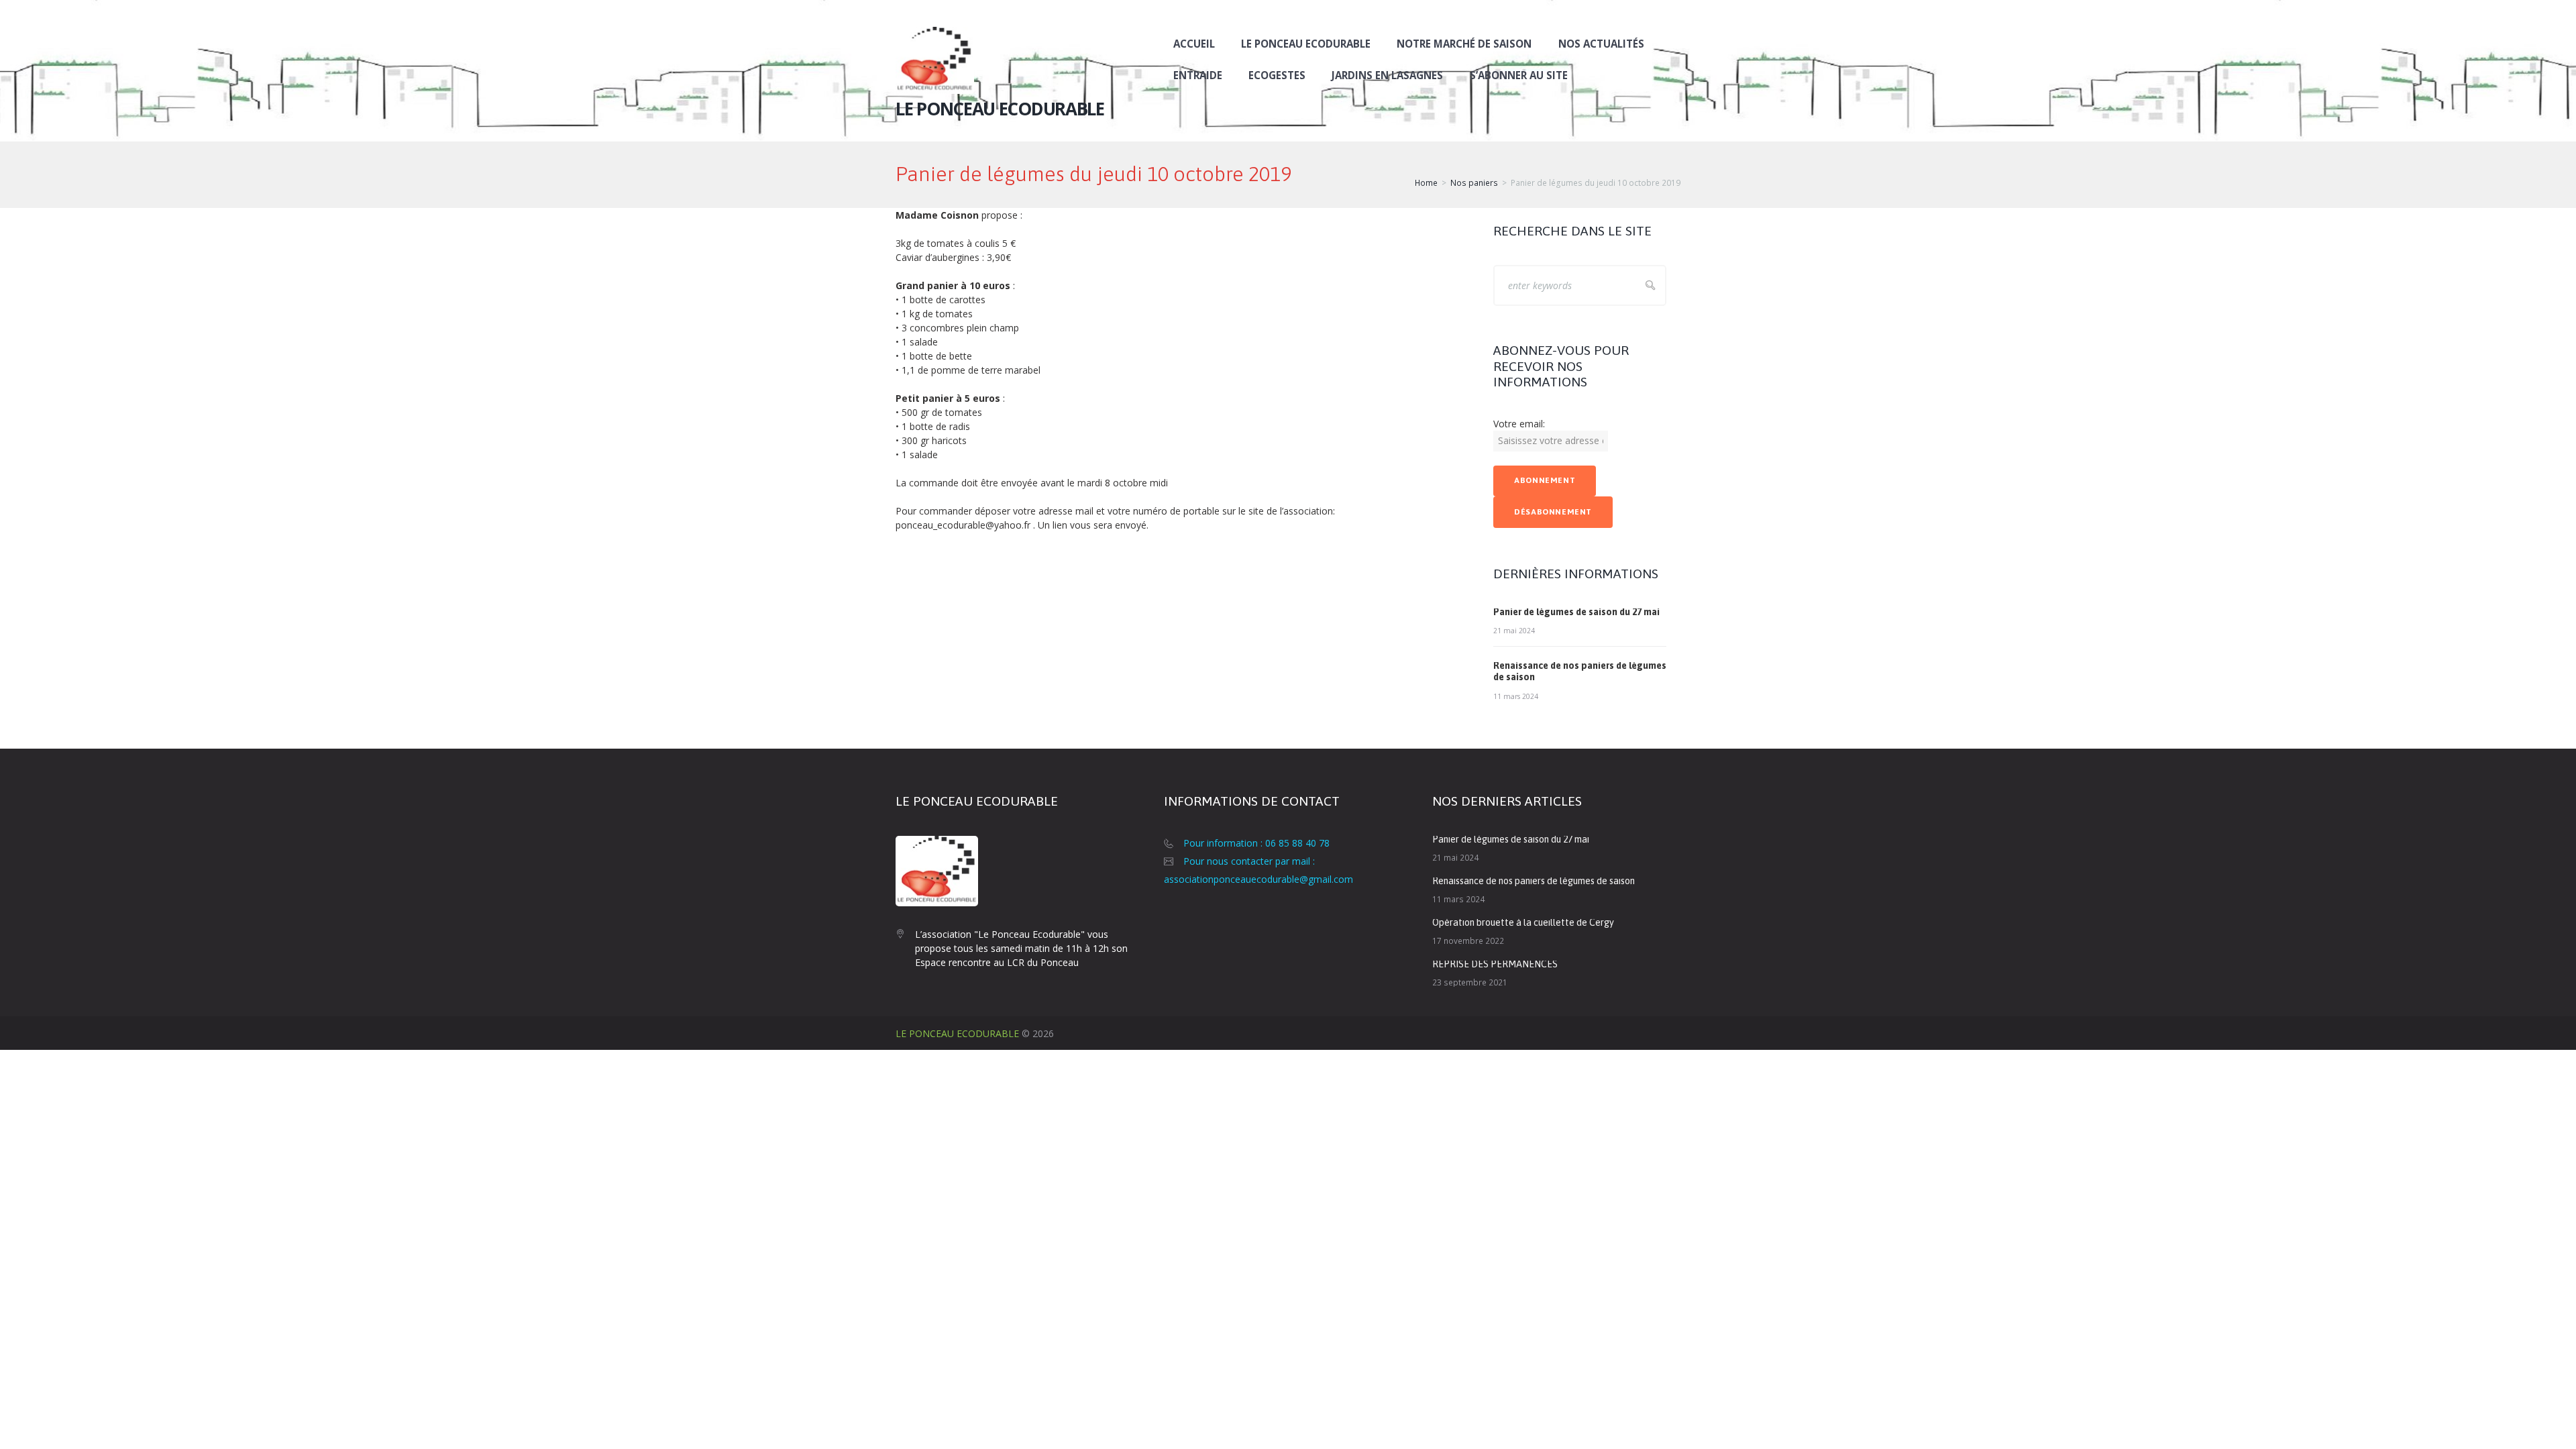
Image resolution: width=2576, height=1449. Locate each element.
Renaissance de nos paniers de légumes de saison (1534, 881)
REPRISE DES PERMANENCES (1495, 964)
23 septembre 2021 (1470, 982)
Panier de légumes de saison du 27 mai (1576, 612)
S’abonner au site (1519, 75)
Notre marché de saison (1464, 44)
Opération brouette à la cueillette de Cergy (1523, 922)
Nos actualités (1601, 44)
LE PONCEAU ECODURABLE (957, 1033)
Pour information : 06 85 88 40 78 (1256, 843)
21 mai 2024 (1514, 631)
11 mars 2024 (1516, 696)
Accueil (1194, 44)
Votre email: (1519, 424)
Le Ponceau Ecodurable (1306, 44)
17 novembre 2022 (1468, 941)
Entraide (1198, 75)
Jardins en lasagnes (1387, 75)
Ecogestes (1277, 75)
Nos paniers (1474, 183)
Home (1426, 183)
